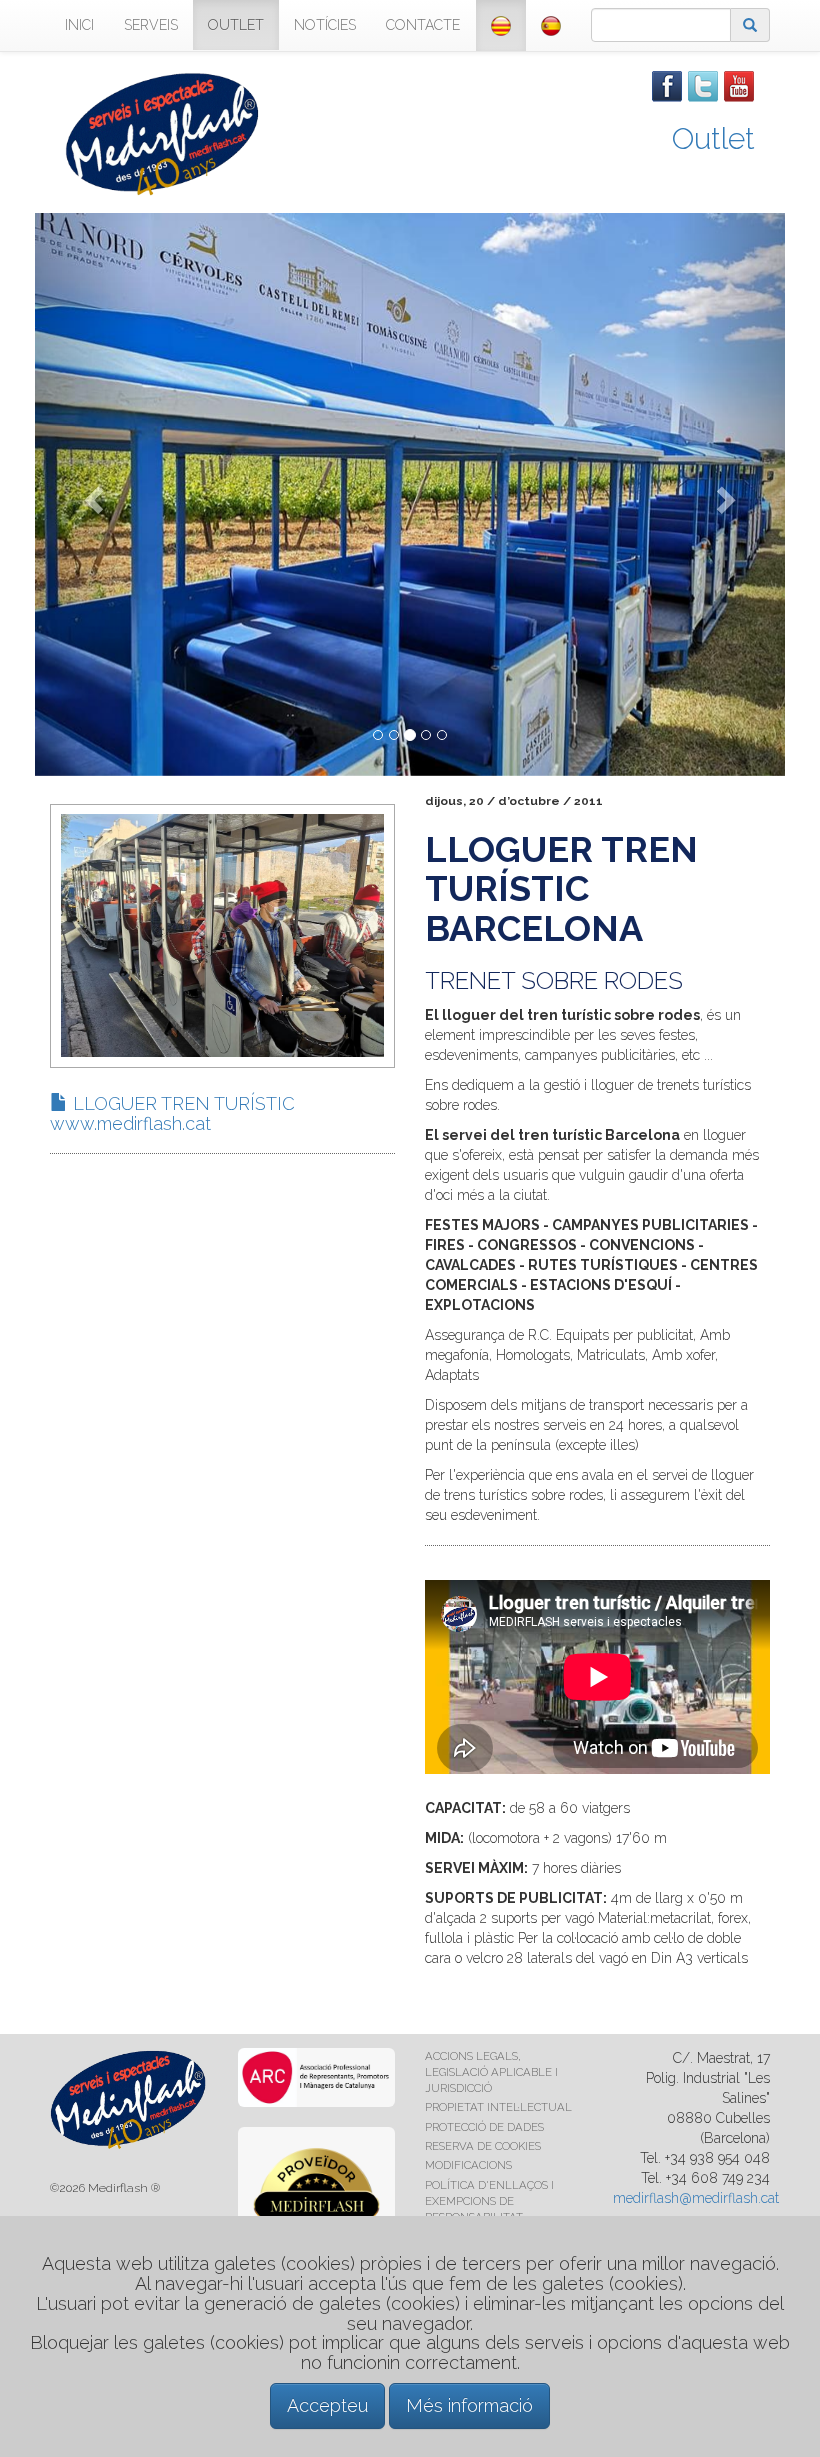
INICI (79, 25)
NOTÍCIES (325, 25)
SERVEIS (151, 25)
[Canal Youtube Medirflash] (739, 85)
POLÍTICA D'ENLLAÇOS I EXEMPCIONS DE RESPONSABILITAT (489, 2201)
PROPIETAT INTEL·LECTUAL (498, 2107)
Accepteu (327, 2405)
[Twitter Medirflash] (703, 85)
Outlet (713, 138)
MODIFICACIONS (468, 2165)
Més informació (469, 2405)
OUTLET (236, 25)
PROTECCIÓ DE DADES (484, 2127)
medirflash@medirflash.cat (696, 2198)
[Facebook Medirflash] (667, 85)
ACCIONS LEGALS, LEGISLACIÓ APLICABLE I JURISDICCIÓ (491, 2072)
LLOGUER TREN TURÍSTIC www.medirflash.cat (172, 1113)
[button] (91, 494)
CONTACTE (423, 25)
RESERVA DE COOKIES (483, 2146)
